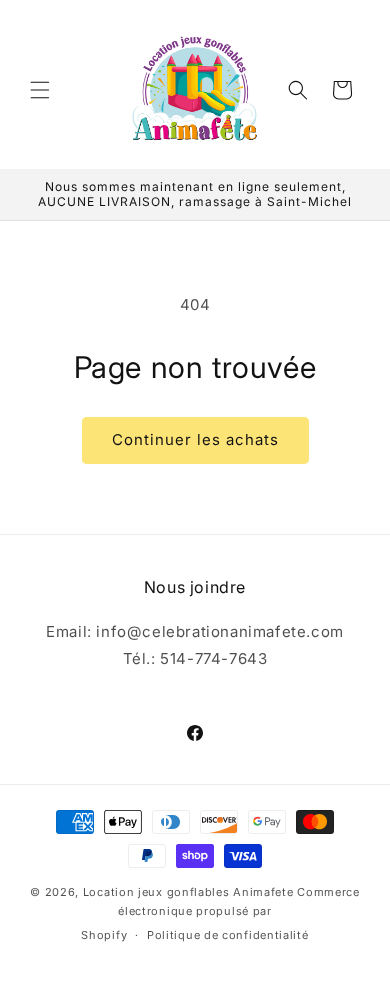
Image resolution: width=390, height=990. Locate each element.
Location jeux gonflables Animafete (190, 892)
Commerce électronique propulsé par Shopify (220, 913)
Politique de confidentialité (228, 935)
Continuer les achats (195, 439)
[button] (40, 90)
